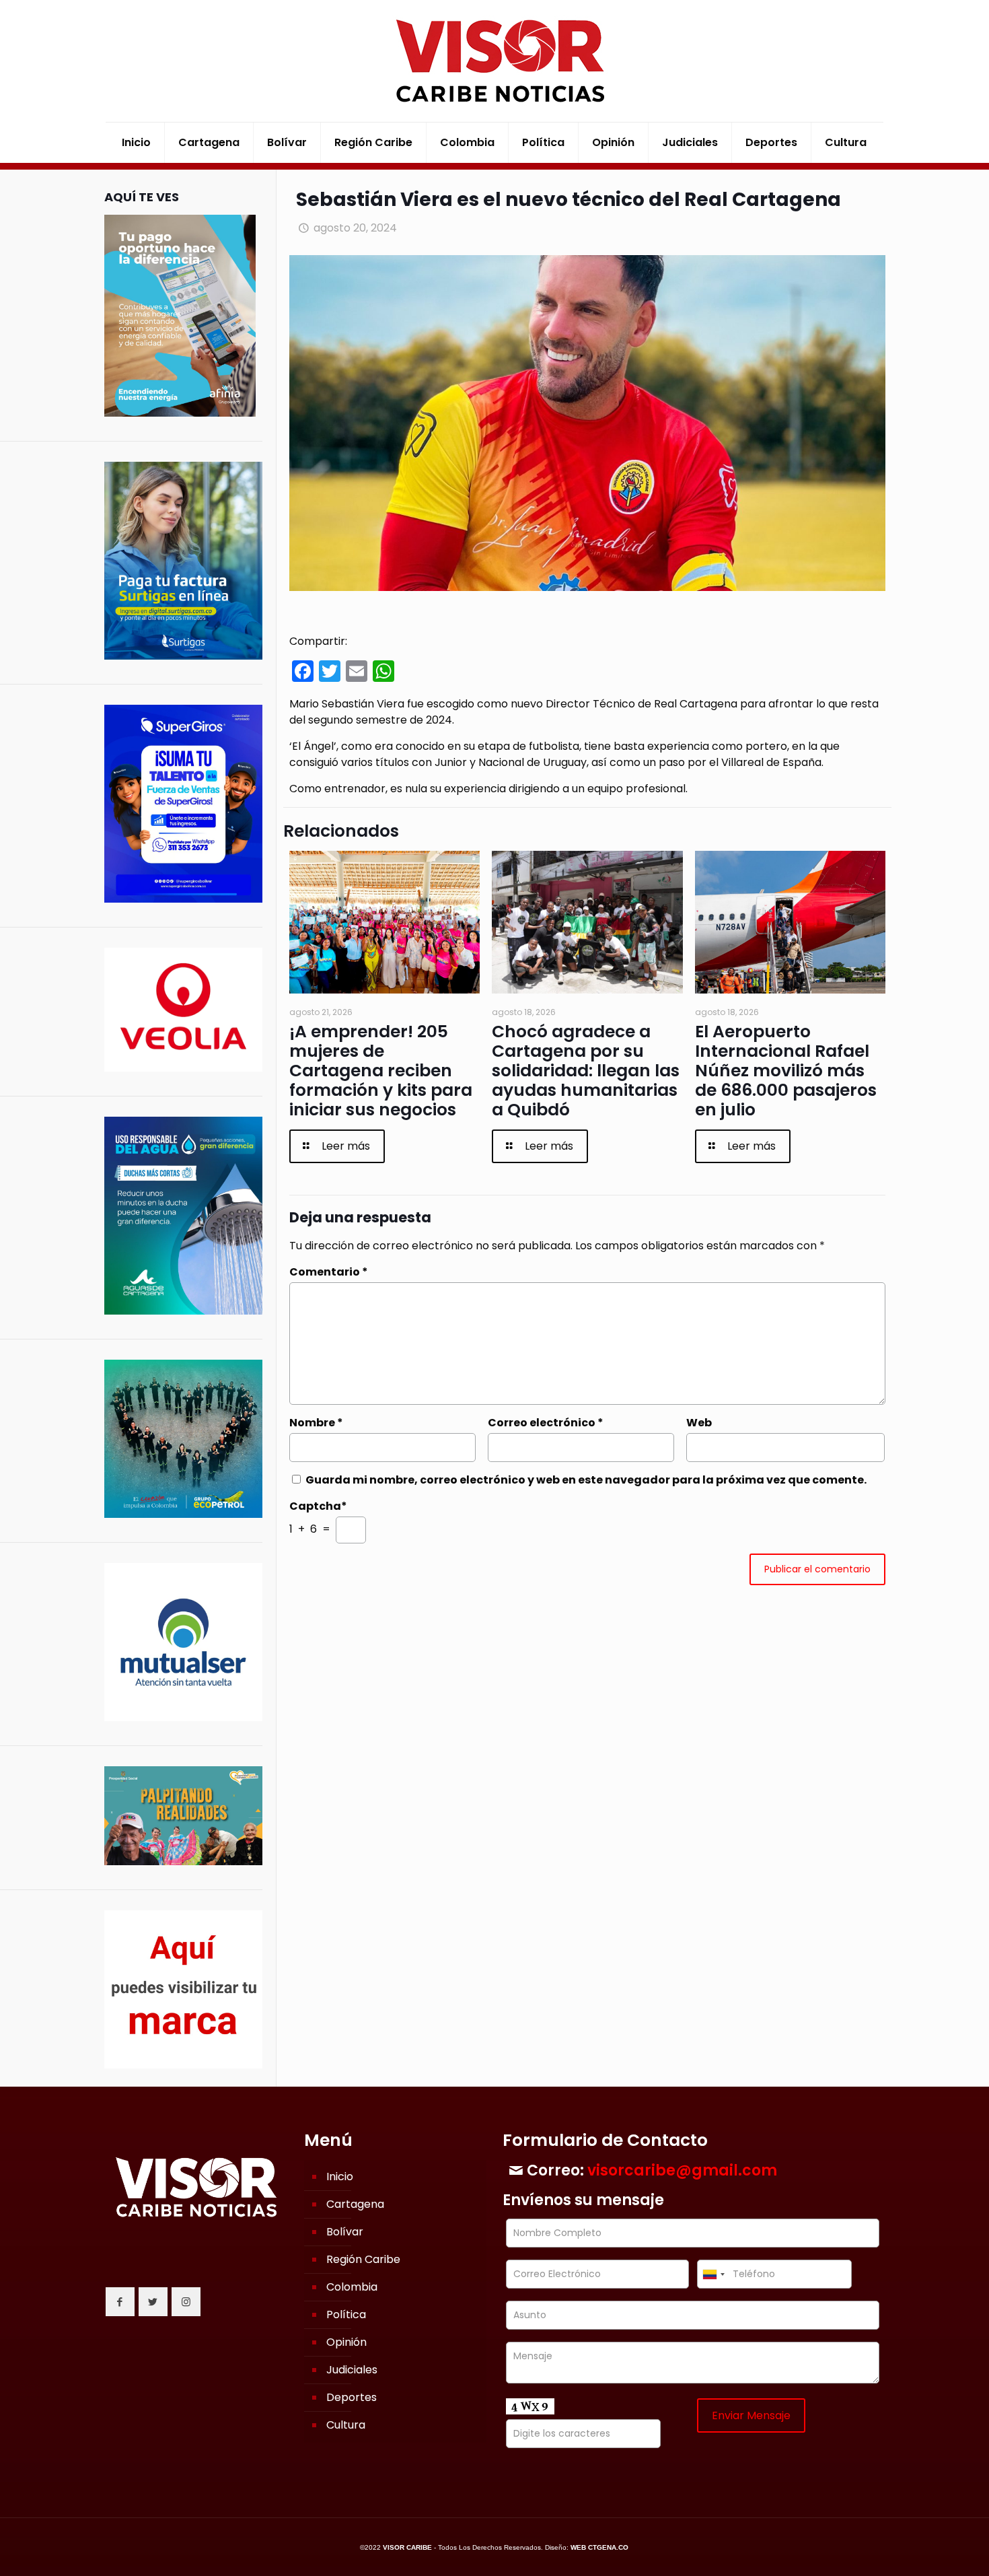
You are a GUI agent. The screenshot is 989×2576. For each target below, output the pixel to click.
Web (699, 1423)
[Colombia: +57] (713, 2274)
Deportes (352, 2397)
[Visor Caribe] (494, 61)
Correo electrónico (546, 1423)
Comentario (329, 1272)
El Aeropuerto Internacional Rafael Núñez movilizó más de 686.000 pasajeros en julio (786, 1071)
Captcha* (318, 1506)
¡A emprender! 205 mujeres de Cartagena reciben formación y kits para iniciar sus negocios (381, 1071)
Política (346, 2314)
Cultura (346, 2425)
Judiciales (352, 2370)
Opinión (346, 2342)
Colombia (352, 2287)
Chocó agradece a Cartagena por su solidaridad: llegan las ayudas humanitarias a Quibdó (586, 1071)
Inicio (340, 2177)
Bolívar (345, 2232)
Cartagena (355, 2204)
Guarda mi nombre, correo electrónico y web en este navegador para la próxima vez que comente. (586, 1480)
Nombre (316, 1423)
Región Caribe (363, 2259)
